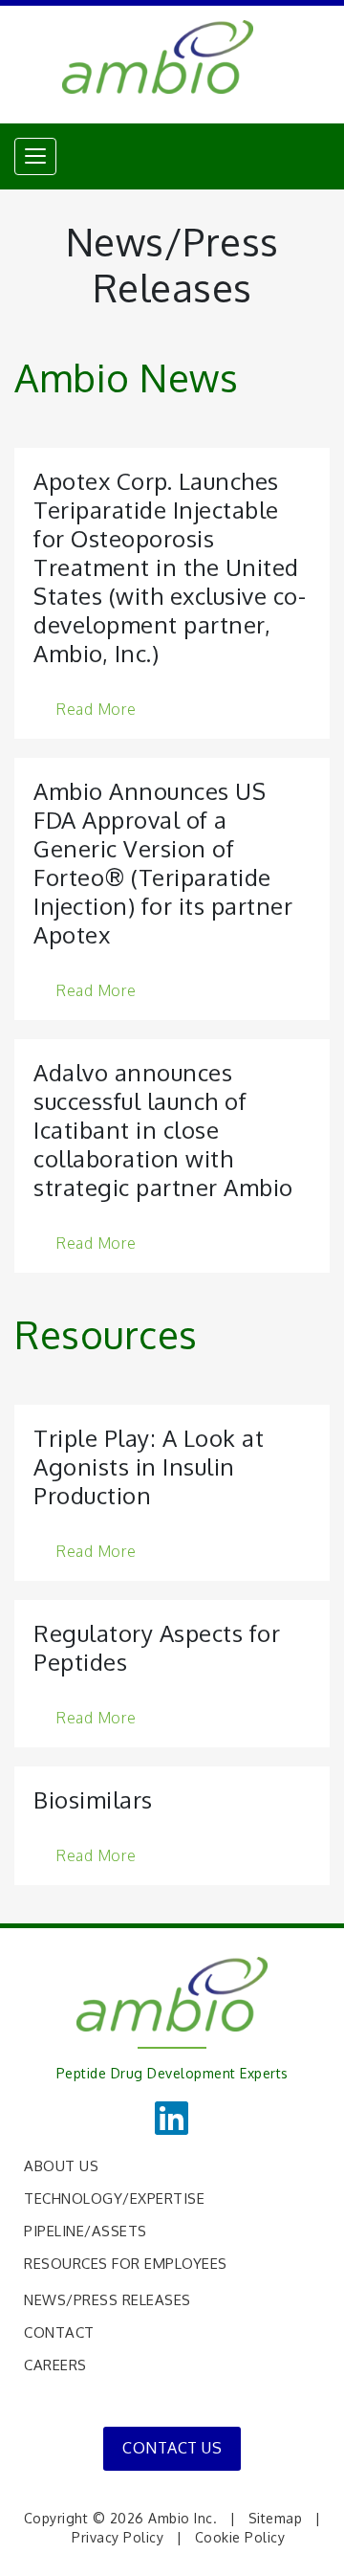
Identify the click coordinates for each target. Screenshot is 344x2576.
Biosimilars (93, 1799)
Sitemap (276, 2518)
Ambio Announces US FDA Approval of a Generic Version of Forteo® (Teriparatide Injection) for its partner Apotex (163, 863)
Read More (96, 708)
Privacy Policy (118, 2537)
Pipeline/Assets (86, 2231)
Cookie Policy (240, 2537)
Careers (55, 2365)
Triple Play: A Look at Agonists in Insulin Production (149, 1466)
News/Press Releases (107, 2300)
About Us (61, 2166)
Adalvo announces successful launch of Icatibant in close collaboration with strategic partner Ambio (163, 1130)
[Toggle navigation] (35, 156)
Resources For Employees (126, 2264)
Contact (59, 2332)
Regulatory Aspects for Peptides (157, 1647)
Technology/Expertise (114, 2198)
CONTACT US (172, 2448)
